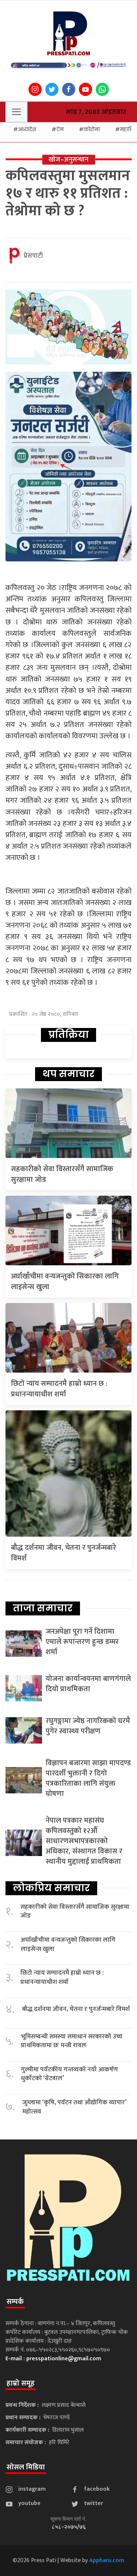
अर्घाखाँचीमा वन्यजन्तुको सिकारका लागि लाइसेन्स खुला (65, 1282)
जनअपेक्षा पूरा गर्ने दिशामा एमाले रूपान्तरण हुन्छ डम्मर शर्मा (82, 1642)
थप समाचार (68, 1074)
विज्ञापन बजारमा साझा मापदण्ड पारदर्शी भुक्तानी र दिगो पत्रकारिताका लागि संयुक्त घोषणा (88, 1778)
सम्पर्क (15, 2302)
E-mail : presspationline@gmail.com (53, 2359)
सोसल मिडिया (26, 2467)
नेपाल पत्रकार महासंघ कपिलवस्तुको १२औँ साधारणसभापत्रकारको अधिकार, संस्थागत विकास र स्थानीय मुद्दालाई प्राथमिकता (84, 1841)
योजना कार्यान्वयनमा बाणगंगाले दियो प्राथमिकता (88, 1684)
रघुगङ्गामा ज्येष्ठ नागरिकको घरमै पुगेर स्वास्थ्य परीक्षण (88, 1726)
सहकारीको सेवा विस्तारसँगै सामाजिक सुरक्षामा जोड (62, 1174)
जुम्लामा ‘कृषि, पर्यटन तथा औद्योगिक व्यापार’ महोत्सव (74, 2107)
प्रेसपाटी (33, 256)
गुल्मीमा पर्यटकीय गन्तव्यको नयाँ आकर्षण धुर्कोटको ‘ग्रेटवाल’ (69, 2074)
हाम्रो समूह (21, 2383)
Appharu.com (107, 2560)
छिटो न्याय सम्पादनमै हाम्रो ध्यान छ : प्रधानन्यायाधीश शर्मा (59, 1389)
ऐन (60, 129)
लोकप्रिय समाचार (51, 1888)
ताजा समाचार (43, 1608)
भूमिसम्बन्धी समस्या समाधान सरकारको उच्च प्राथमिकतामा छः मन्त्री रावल (72, 2041)
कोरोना (92, 129)
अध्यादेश (27, 129)
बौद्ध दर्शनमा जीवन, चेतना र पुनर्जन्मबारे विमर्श (64, 1553)
